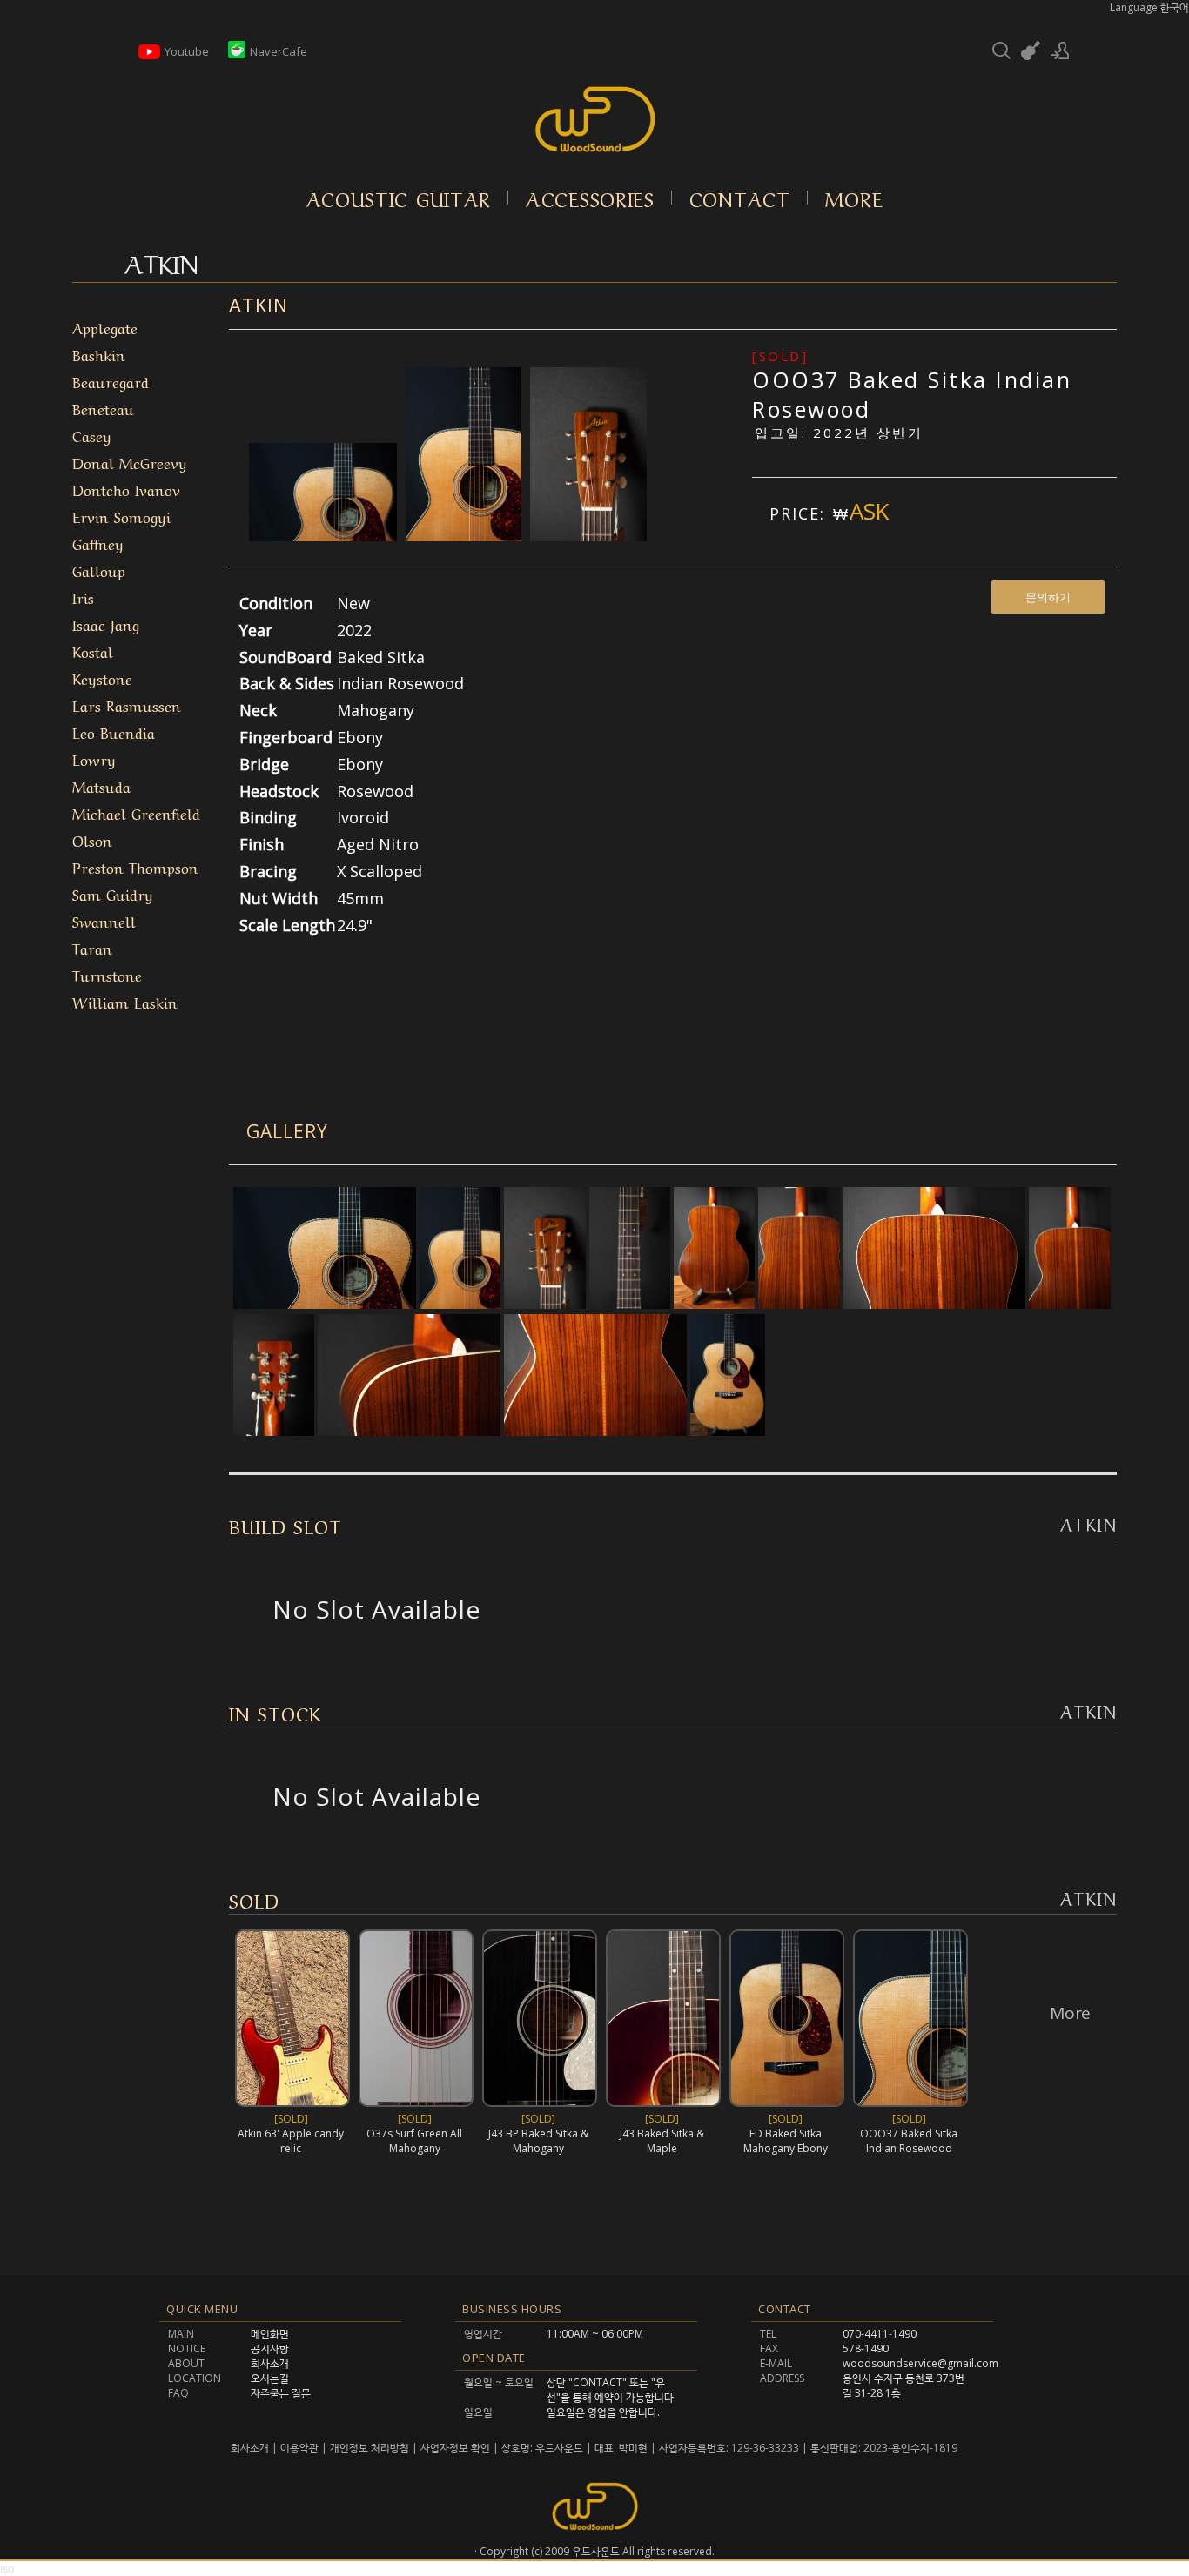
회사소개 (251, 2448)
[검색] (1001, 50)
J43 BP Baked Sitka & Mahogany (538, 2141)
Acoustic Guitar (399, 198)
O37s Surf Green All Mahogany (414, 2141)
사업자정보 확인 (455, 2448)
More (854, 198)
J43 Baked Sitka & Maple (662, 2141)
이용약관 (299, 2448)
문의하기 (1048, 597)
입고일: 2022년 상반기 (839, 433)
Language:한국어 (1149, 7)
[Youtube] (149, 58)
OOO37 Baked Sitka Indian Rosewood (909, 2141)
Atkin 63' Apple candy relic (291, 2141)
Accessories (590, 198)
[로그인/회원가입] (1060, 50)
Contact (740, 198)
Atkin (259, 305)
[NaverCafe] (237, 54)
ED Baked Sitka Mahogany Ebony (786, 2141)
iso (7, 2569)
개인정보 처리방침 (369, 2448)
